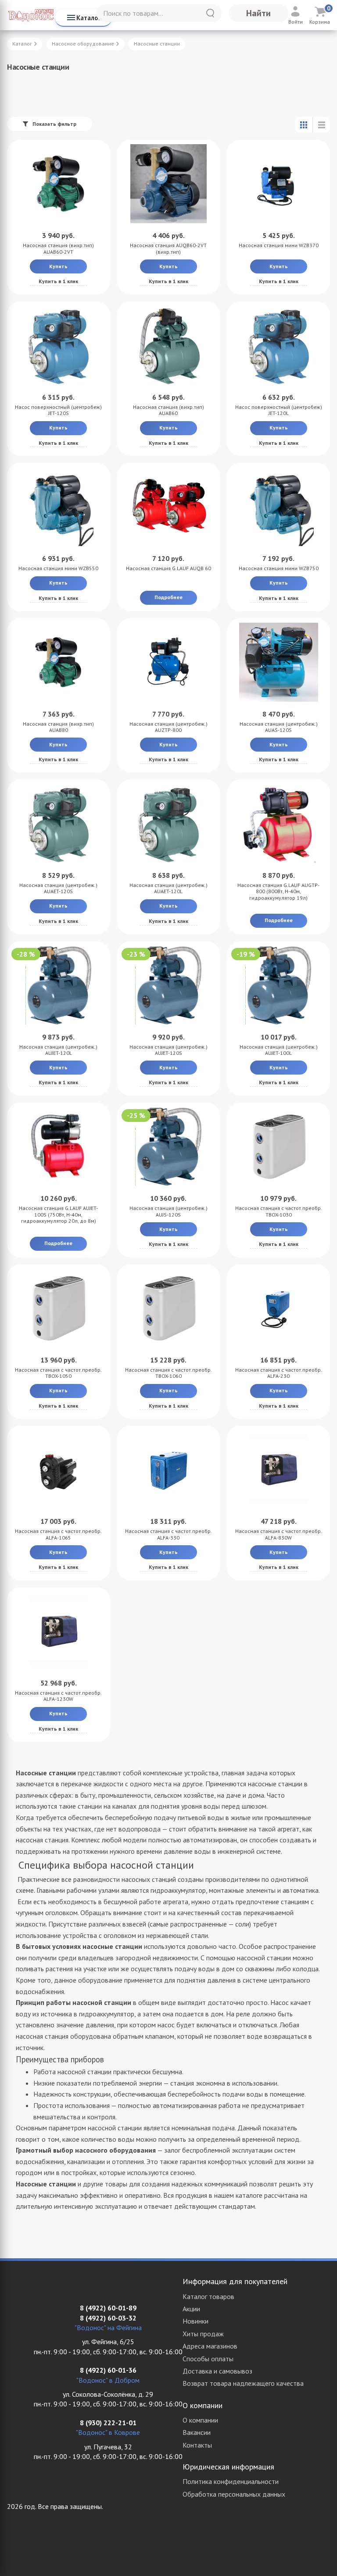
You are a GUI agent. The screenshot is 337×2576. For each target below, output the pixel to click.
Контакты (197, 2445)
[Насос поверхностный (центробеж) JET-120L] (278, 345)
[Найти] (210, 13)
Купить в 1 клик (58, 281)
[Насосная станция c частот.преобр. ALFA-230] (278, 1308)
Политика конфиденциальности (231, 2481)
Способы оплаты (208, 2359)
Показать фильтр (54, 124)
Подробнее (168, 597)
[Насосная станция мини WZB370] (278, 184)
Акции (191, 2309)
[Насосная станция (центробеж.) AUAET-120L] (169, 823)
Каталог (89, 18)
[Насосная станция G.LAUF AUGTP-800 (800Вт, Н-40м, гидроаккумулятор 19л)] (278, 823)
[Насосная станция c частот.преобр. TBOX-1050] (59, 1308)
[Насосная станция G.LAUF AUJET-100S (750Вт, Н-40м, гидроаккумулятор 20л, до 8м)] (59, 1146)
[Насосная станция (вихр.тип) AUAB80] (59, 662)
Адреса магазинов (210, 2346)
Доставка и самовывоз (217, 2371)
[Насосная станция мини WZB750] (278, 507)
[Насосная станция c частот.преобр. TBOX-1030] (278, 1146)
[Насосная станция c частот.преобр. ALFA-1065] (59, 1469)
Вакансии (197, 2432)
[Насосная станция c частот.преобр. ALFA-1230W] (59, 1631)
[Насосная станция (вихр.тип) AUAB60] (169, 345)
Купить (58, 266)
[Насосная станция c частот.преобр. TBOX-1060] (169, 1308)
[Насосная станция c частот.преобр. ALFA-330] (169, 1469)
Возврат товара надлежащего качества (243, 2383)
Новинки (195, 2321)
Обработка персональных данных (234, 2494)
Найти (258, 13)
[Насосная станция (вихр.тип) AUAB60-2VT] (59, 184)
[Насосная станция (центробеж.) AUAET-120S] (59, 823)
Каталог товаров (208, 2296)
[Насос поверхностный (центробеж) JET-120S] (59, 345)
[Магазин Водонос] (31, 15)
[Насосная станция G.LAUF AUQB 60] (169, 507)
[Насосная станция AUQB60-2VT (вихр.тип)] (169, 184)
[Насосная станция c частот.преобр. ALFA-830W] (278, 1469)
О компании (200, 2420)
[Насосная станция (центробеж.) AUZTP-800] (169, 662)
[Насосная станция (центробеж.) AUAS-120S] (278, 662)
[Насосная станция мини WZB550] (59, 507)
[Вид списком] (321, 125)
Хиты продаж (203, 2334)
